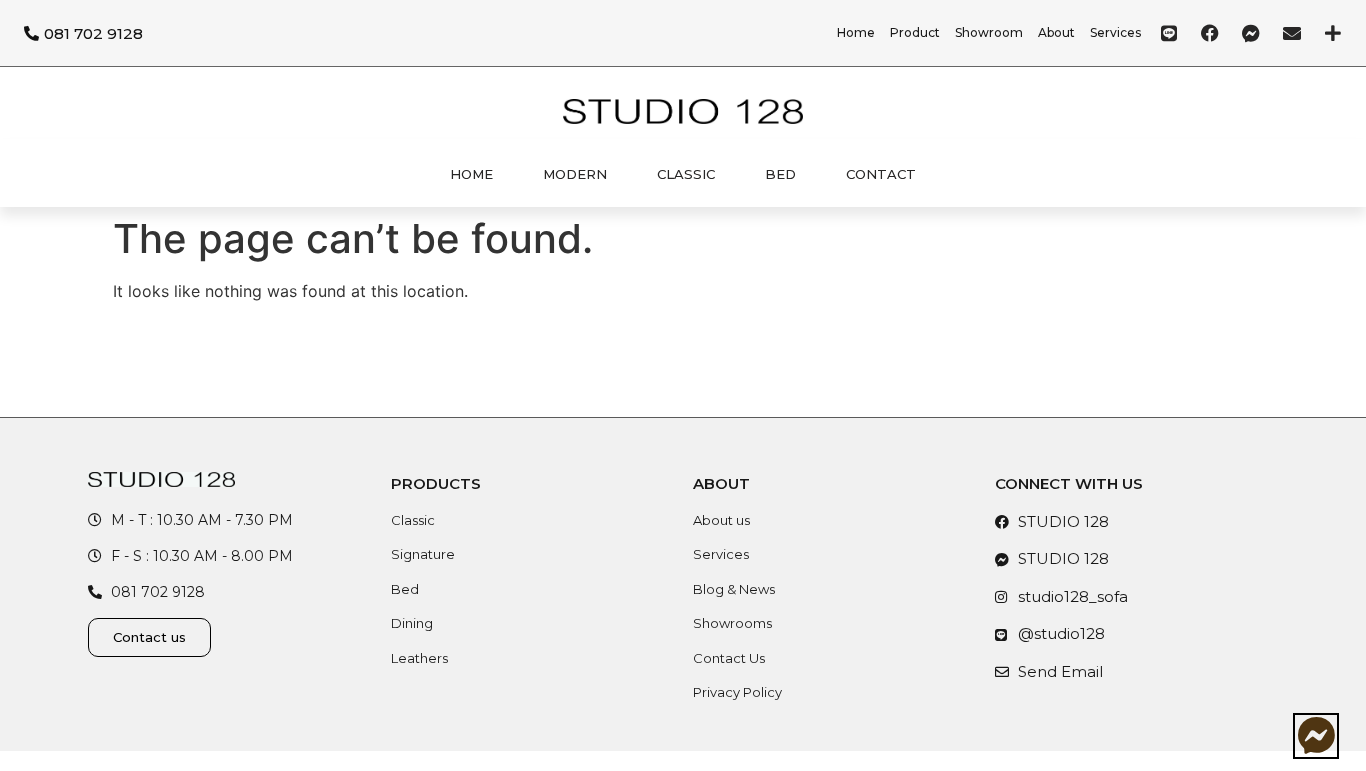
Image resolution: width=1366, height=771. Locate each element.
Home (471, 174)
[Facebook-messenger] (1251, 33)
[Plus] (1333, 33)
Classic (686, 174)
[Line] (1169, 33)
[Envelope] (1292, 33)
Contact (881, 174)
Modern (575, 174)
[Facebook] (1210, 33)
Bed (780, 174)
